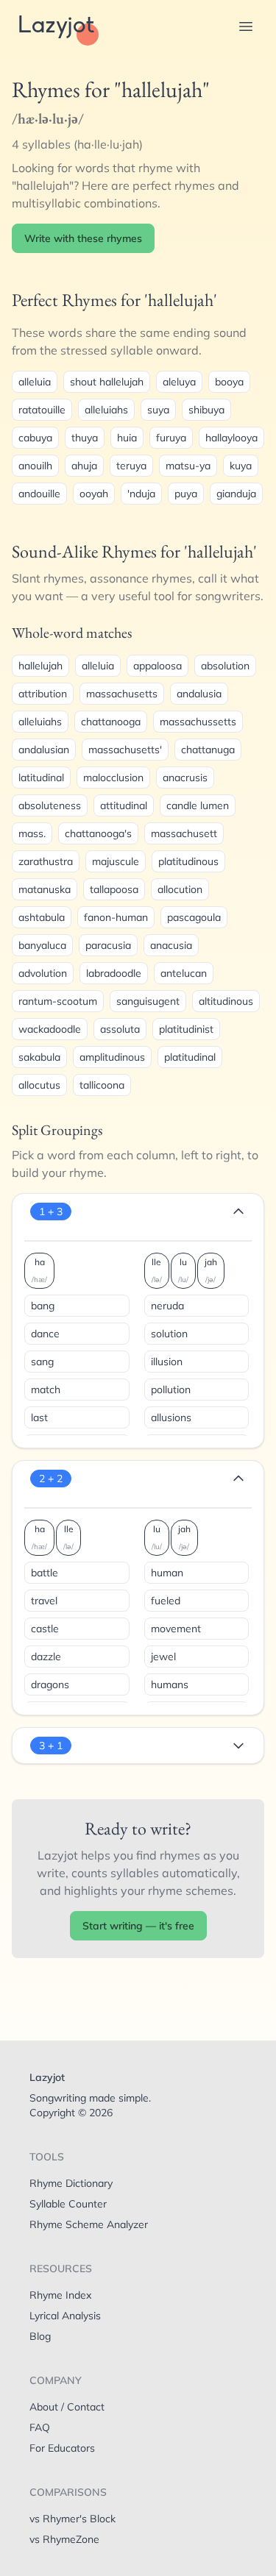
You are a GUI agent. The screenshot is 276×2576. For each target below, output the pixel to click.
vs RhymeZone (64, 2539)
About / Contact (67, 2407)
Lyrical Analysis (65, 2316)
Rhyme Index (60, 2295)
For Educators (62, 2448)
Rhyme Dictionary (71, 2183)
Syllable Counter (68, 2204)
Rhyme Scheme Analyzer (89, 2224)
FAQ (40, 2427)
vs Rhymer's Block (72, 2519)
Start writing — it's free (138, 1926)
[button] (246, 26)
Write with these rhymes (83, 238)
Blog (40, 2336)
